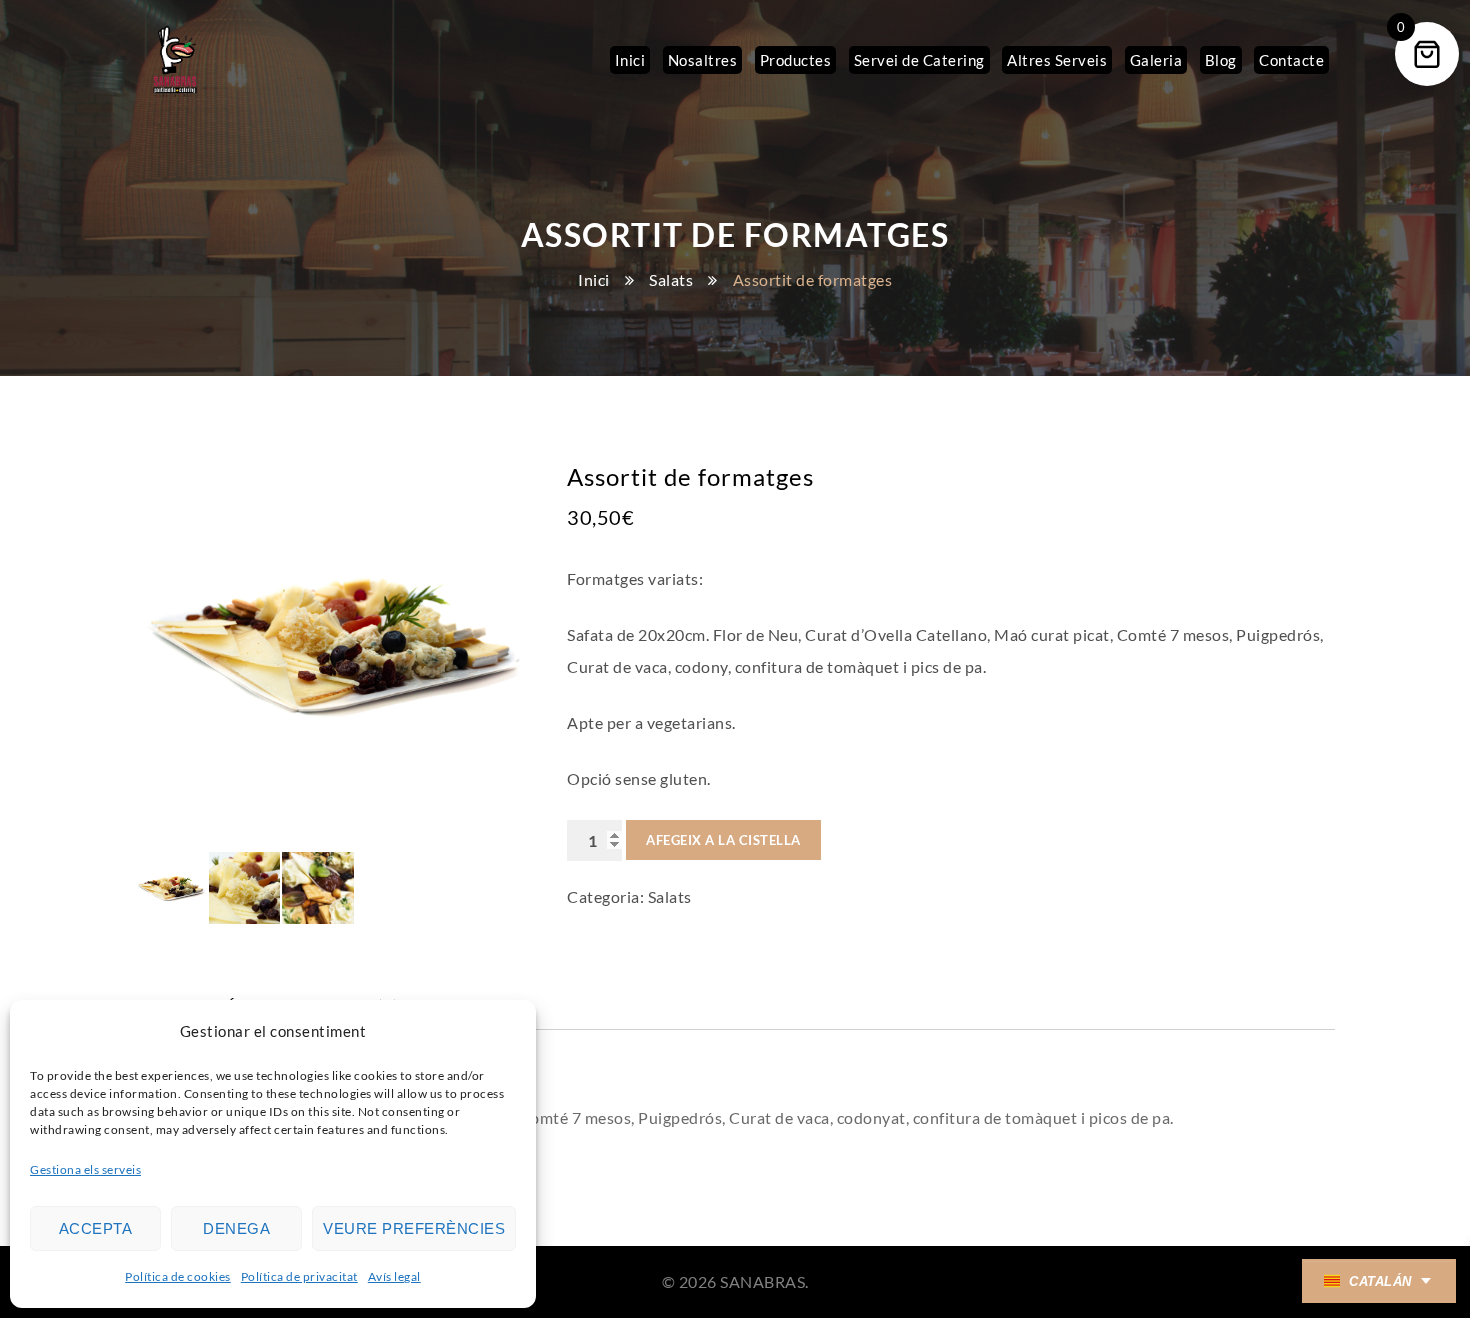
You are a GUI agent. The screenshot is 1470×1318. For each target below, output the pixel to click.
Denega (236, 1228)
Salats (671, 279)
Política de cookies (178, 1276)
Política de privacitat (299, 1276)
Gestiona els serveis (85, 1169)
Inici (594, 279)
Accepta (96, 1228)
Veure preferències (414, 1228)
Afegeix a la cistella (723, 840)
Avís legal (394, 1276)
